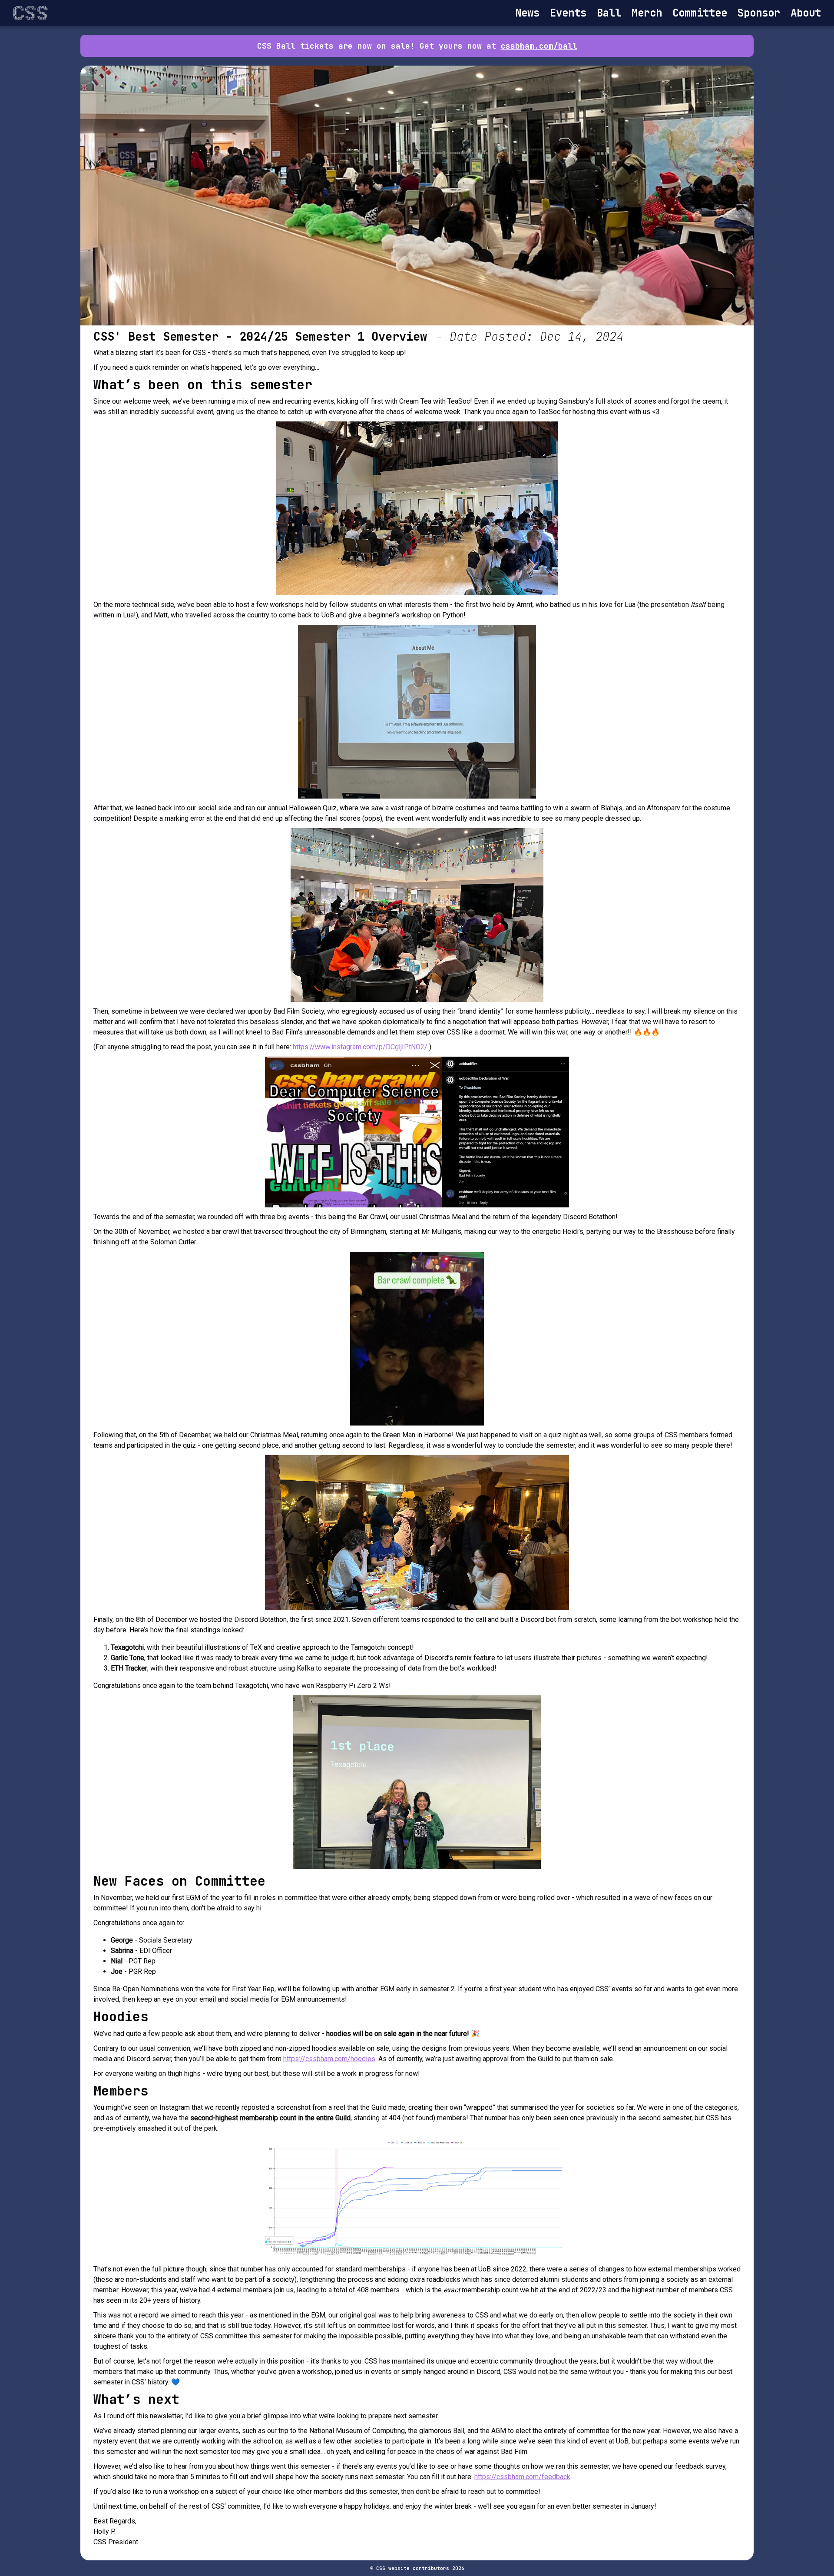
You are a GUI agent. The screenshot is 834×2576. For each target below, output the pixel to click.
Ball (609, 13)
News (527, 13)
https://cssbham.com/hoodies (329, 2059)
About (806, 13)
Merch (647, 13)
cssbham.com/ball (539, 46)
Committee (700, 13)
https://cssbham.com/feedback (522, 2477)
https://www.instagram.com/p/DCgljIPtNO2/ (360, 1047)
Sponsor (759, 13)
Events (568, 13)
